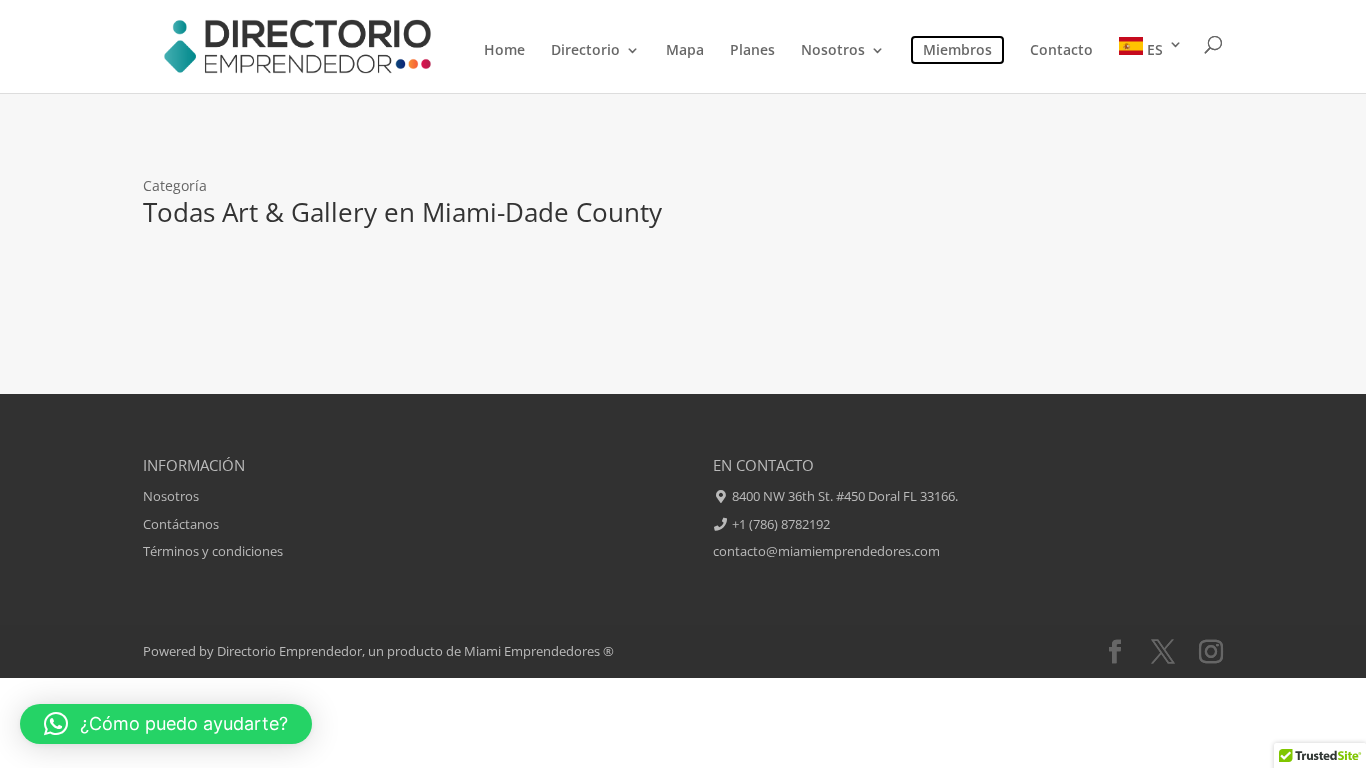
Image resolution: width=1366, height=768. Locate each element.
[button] (166, 724)
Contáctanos (181, 524)
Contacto (1061, 51)
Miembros (957, 49)
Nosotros (833, 51)
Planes (752, 51)
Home (504, 51)
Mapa (685, 51)
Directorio (585, 51)
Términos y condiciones (213, 551)
